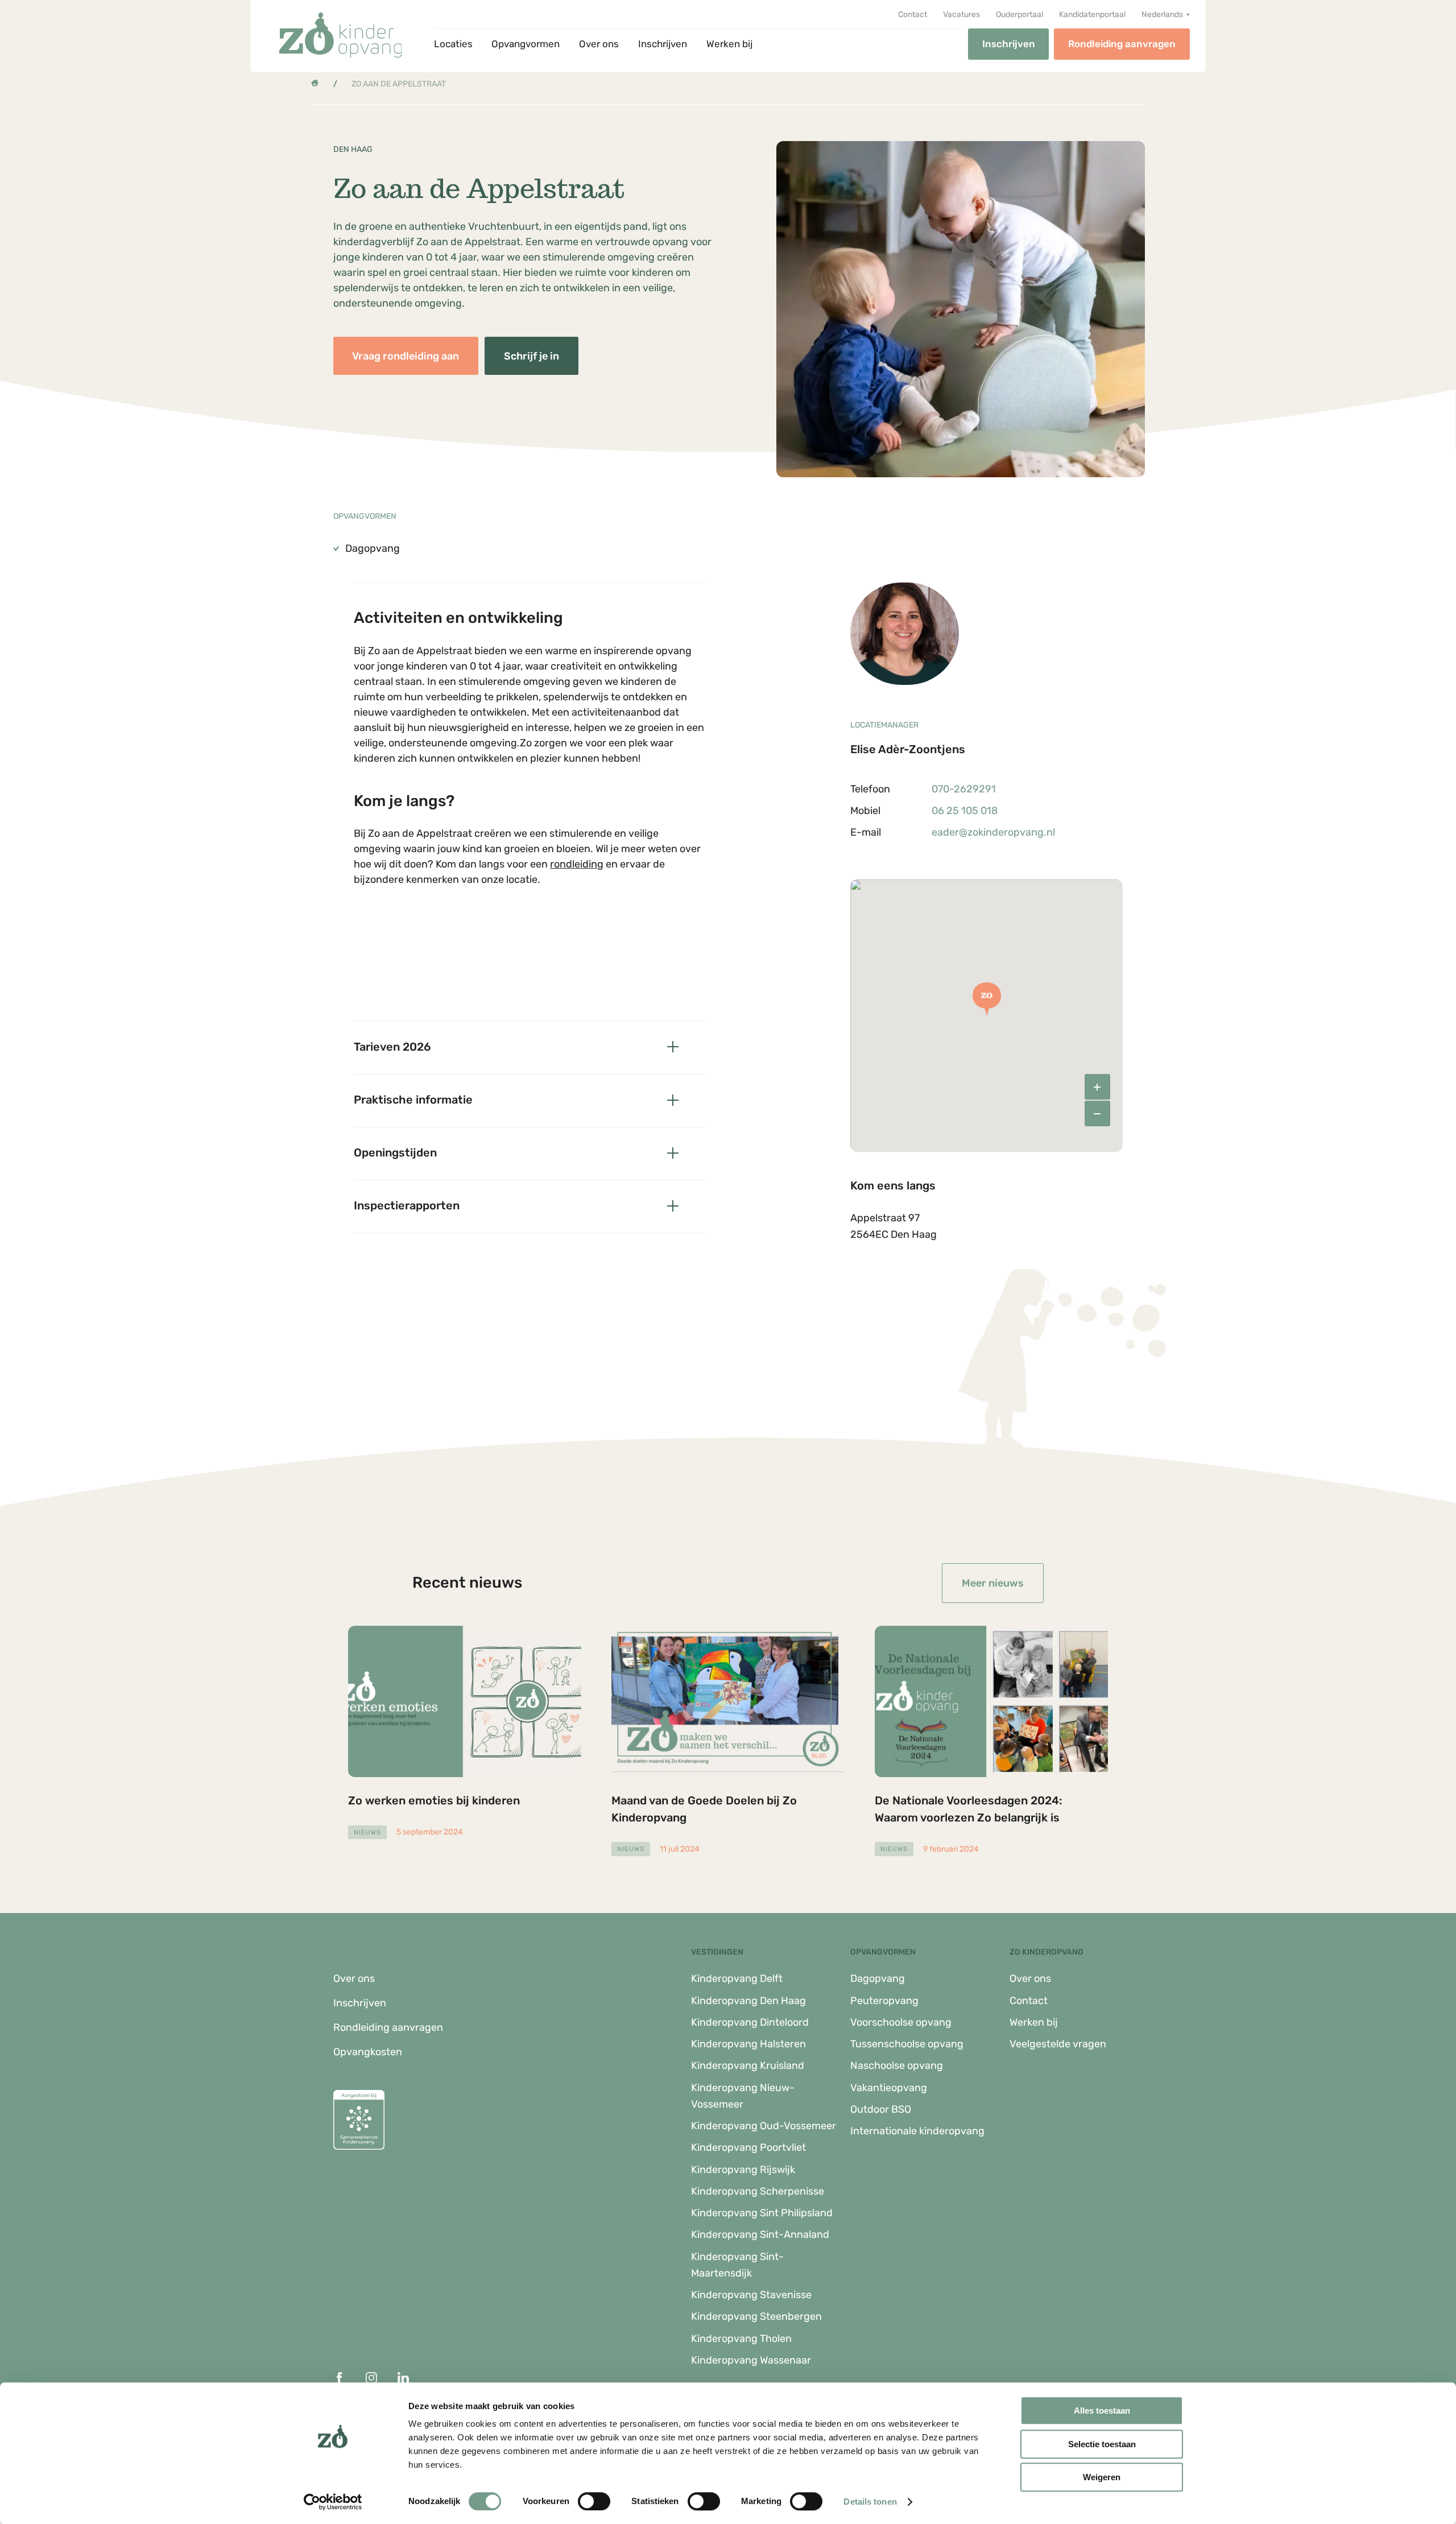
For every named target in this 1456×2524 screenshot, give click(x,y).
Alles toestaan (1102, 2411)
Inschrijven (663, 44)
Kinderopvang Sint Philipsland (762, 2213)
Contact (913, 15)
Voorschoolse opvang (901, 2022)
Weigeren (1102, 2477)
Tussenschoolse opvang (907, 2044)
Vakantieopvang (889, 2088)
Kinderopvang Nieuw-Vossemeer (743, 2096)
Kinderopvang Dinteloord (750, 2022)
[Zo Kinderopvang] (341, 35)
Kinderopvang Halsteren (748, 2044)
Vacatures (961, 15)
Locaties (453, 44)
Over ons (599, 44)
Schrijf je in (531, 356)
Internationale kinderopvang (917, 2131)
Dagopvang (878, 1978)
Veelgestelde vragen (1058, 2044)
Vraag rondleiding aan (406, 356)
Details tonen (870, 2502)
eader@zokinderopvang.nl (993, 832)
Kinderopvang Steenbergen (756, 2316)
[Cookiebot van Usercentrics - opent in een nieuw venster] (333, 2502)
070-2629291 (964, 789)
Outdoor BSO (881, 2109)
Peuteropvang (884, 2001)
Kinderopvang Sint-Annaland (760, 2234)
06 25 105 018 (965, 811)
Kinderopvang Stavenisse (751, 2295)
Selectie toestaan (1102, 2444)
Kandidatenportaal (1092, 15)
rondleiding (577, 864)
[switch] (594, 2501)
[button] (1166, 15)
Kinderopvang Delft (737, 1978)
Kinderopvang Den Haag (748, 2001)
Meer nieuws (993, 1583)
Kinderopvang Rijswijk (743, 2170)
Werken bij (729, 44)
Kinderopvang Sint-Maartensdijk (737, 2265)
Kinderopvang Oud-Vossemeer (764, 2126)
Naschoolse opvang (897, 2066)
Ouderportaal (1019, 15)
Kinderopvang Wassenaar (751, 2360)
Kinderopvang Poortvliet (748, 2147)
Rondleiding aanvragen (1122, 44)
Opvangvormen (526, 44)
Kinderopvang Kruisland (748, 2066)
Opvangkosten (368, 2052)
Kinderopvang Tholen (741, 2339)
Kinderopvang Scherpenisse (758, 2191)
